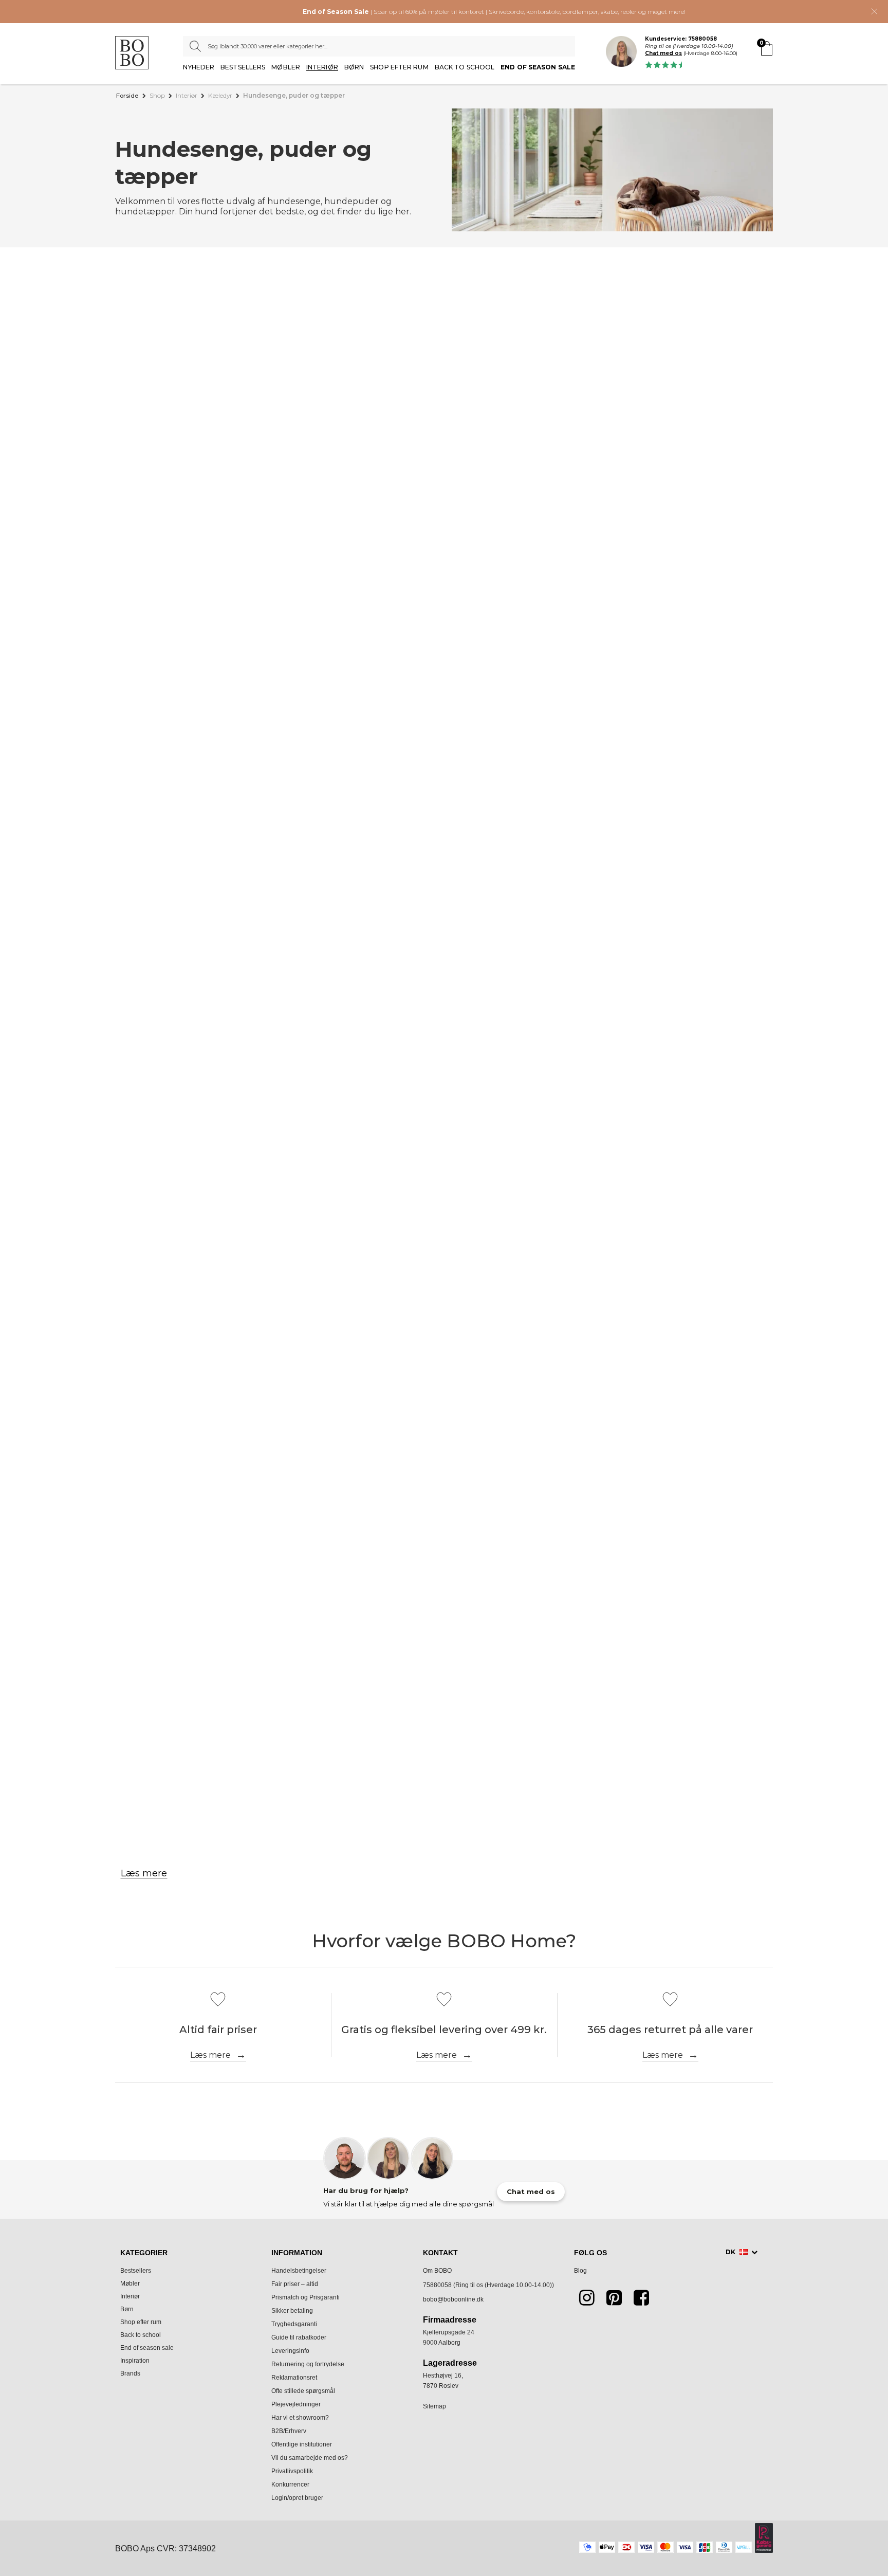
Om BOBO (437, 2271)
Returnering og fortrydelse (308, 2364)
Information (297, 2253)
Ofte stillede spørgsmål (303, 2391)
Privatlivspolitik (292, 2471)
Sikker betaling (292, 2311)
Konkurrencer (290, 2484)
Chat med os (663, 53)
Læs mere (144, 1873)
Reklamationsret (294, 2378)
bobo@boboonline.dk (453, 2299)
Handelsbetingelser (299, 2271)
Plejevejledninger (296, 2404)
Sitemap (434, 2406)
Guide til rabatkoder (299, 2337)
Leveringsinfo (290, 2351)
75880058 (437, 2285)
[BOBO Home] (132, 53)
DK (731, 2252)
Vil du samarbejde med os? (310, 2458)
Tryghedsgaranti (294, 2324)
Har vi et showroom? (300, 2418)
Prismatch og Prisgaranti (306, 2297)
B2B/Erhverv (289, 2431)
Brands (130, 2373)
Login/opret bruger (297, 2498)
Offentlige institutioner (302, 2444)
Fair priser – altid (295, 2284)
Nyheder (199, 68)
